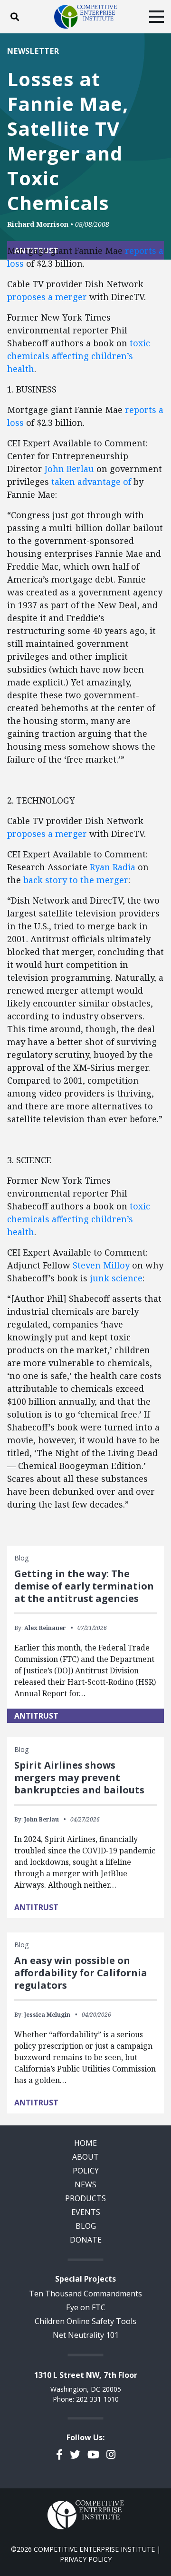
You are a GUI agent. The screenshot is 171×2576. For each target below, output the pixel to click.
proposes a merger (47, 297)
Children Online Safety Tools (85, 2321)
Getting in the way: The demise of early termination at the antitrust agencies (84, 1586)
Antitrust (36, 1716)
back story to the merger (76, 880)
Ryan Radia (113, 867)
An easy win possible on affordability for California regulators (81, 1973)
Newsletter (33, 51)
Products (85, 2198)
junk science (116, 1278)
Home (85, 2143)
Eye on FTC (86, 2307)
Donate (86, 2240)
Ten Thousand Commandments (85, 2294)
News (85, 2184)
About (85, 2157)
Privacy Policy (86, 2559)
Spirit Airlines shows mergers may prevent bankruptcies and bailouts (79, 1777)
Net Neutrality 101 (86, 2335)
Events (86, 2212)
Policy (86, 2171)
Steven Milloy (101, 1265)
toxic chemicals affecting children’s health (79, 356)
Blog (86, 2226)
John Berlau (69, 469)
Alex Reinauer (45, 1628)
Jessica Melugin (47, 2015)
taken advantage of (91, 482)
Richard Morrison (38, 224)
